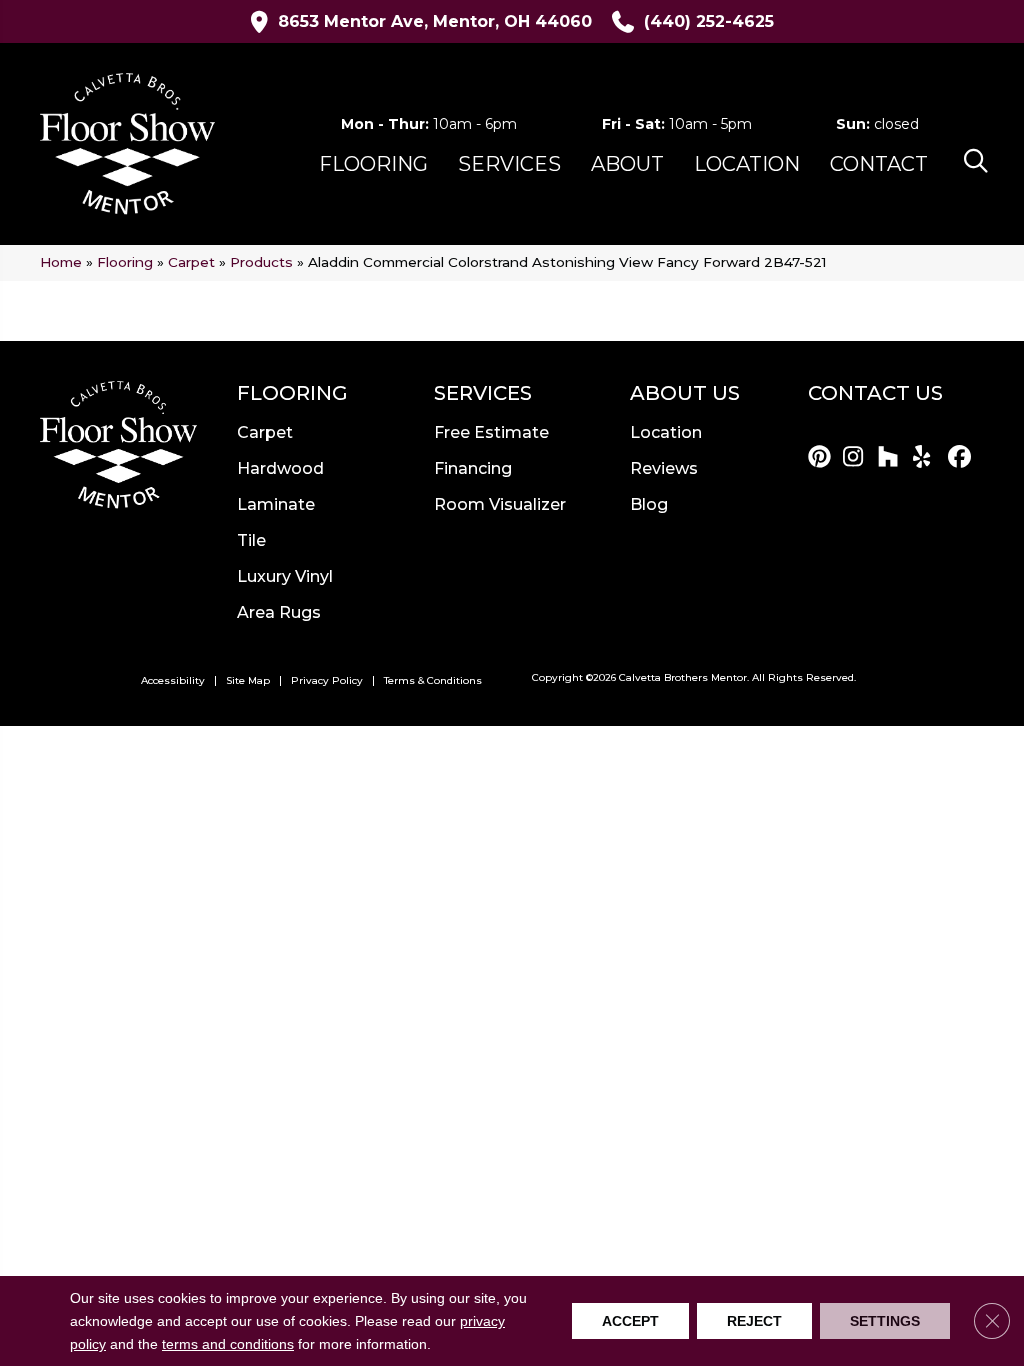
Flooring (125, 262)
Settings (885, 1321)
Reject (754, 1321)
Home (61, 262)
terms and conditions (228, 1345)
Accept (630, 1321)
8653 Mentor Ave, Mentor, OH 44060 (435, 21)
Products (261, 262)
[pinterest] (822, 458)
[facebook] (962, 458)
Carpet (191, 262)
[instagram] (857, 458)
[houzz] (892, 458)
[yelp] (927, 458)
